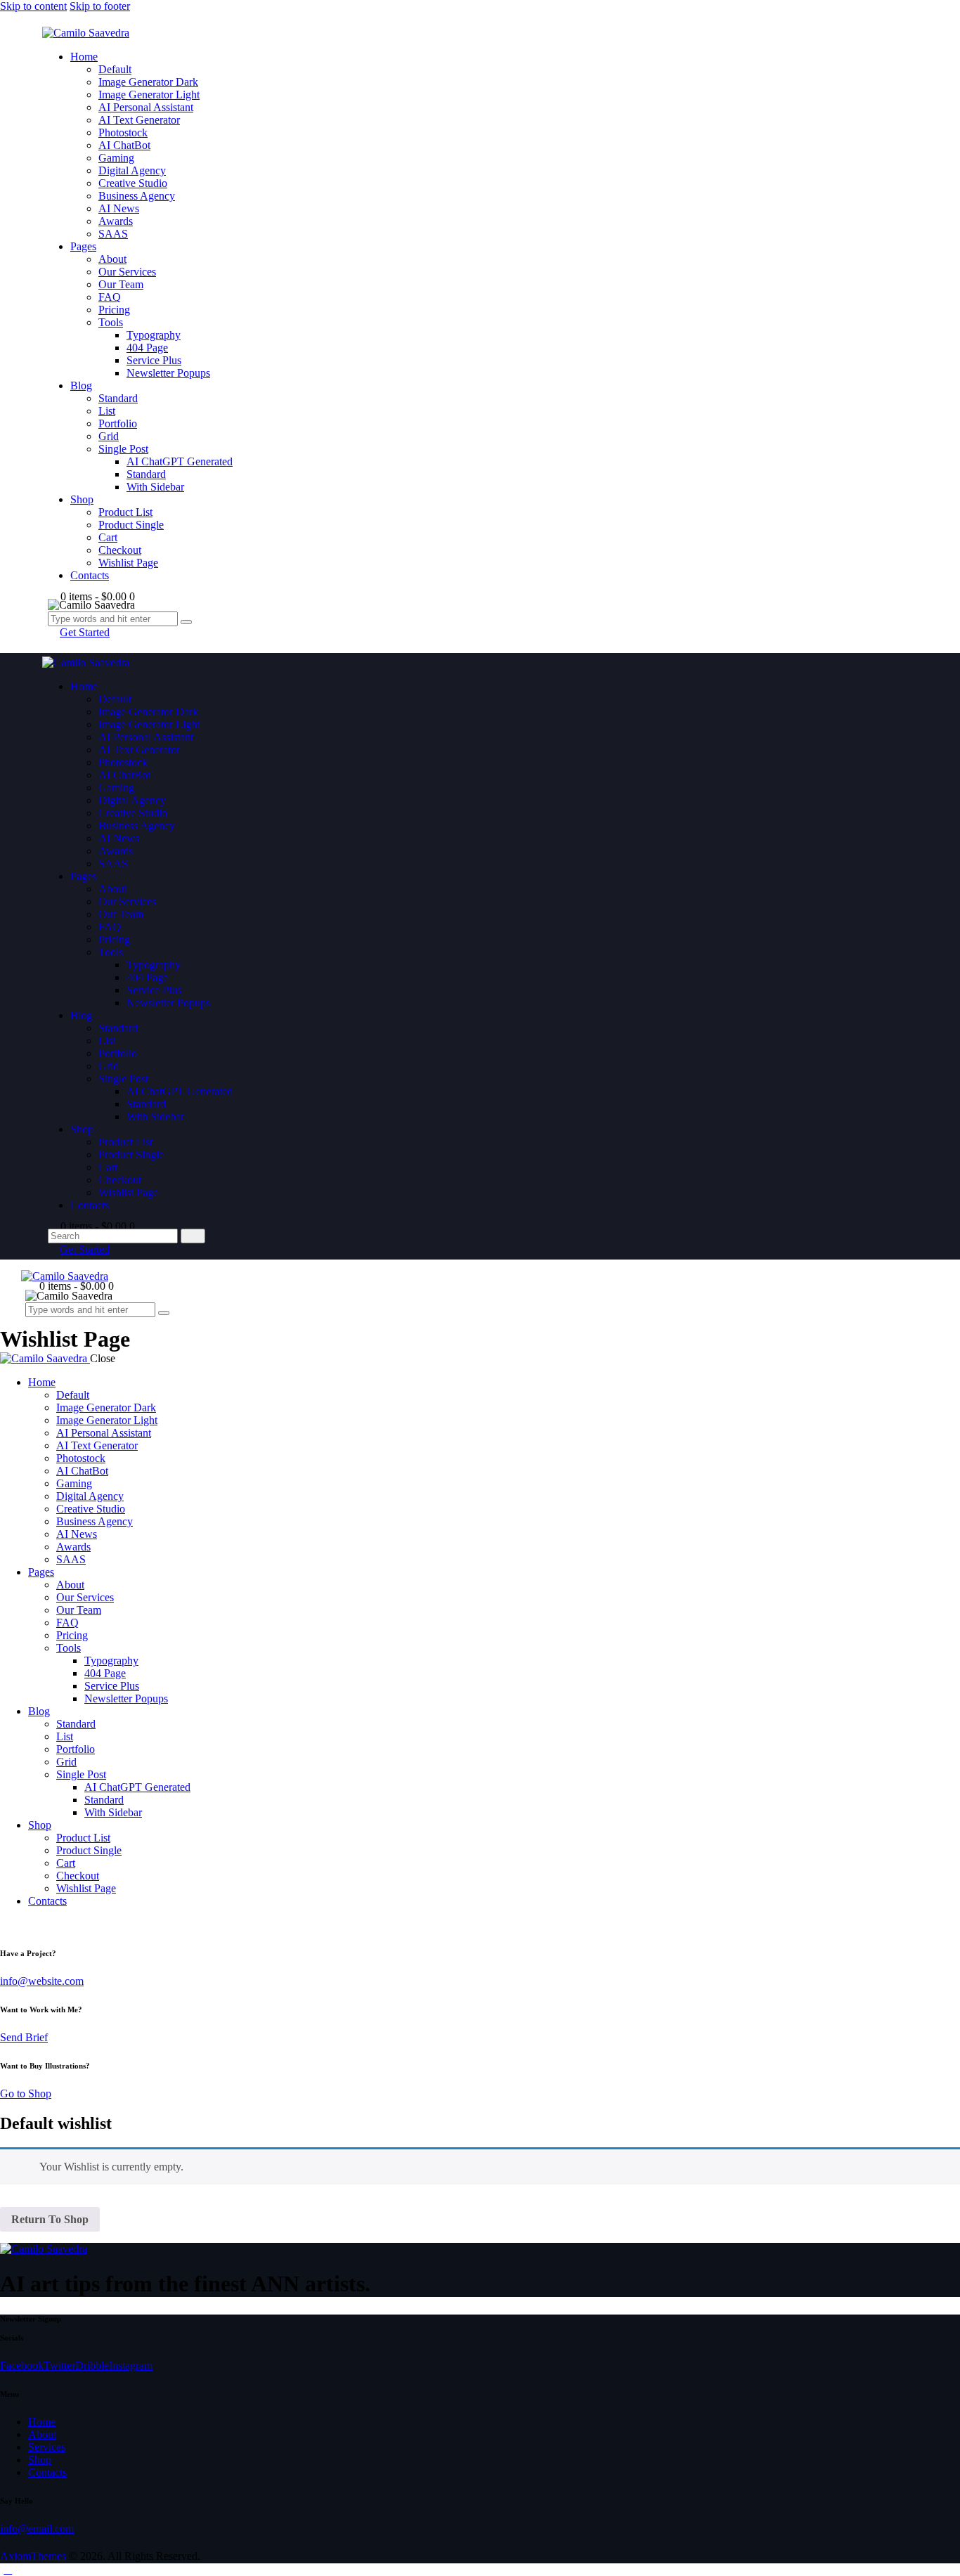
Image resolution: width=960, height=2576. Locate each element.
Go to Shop (26, 2093)
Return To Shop (50, 2219)
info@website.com (42, 1981)
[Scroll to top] (8, 2569)
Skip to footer (100, 6)
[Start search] (193, 1236)
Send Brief (24, 2037)
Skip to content (33, 6)
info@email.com (37, 2529)
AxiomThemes (33, 2556)
